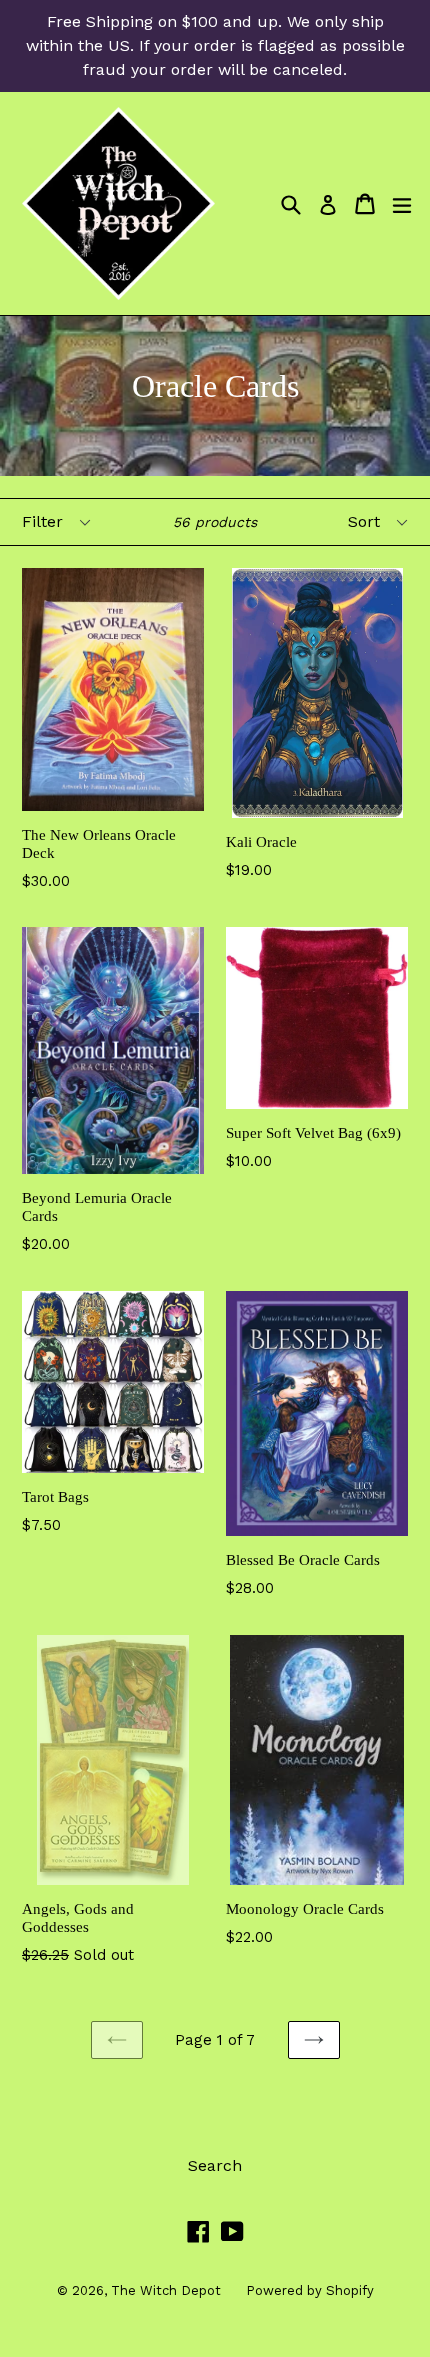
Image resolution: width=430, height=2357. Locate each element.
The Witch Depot (166, 2290)
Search (215, 2165)
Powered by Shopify (310, 2290)
